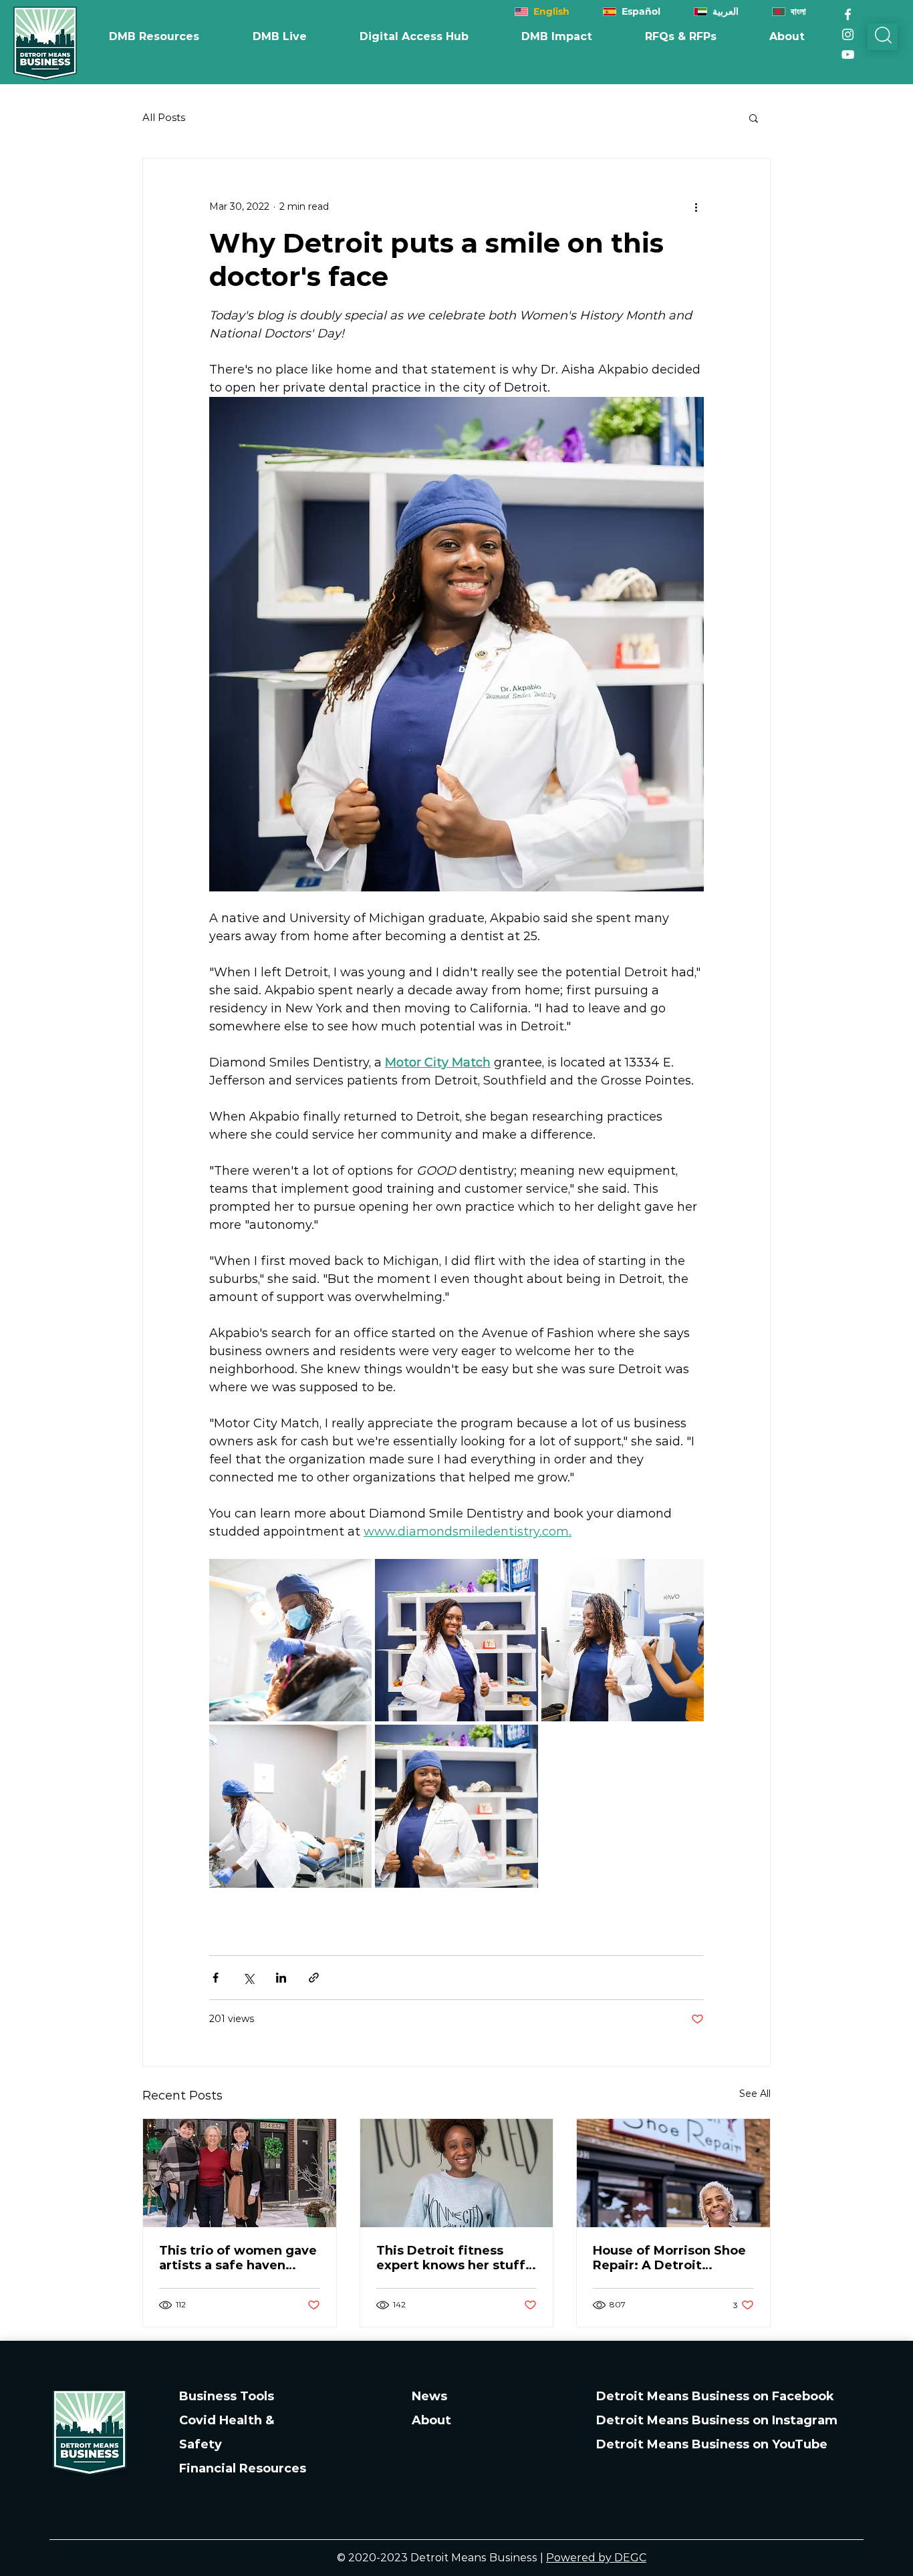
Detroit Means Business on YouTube (712, 2444)
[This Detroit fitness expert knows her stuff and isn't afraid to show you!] (457, 2173)
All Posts (164, 118)
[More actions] (696, 206)
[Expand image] (290, 1640)
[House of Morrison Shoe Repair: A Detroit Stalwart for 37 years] (673, 2173)
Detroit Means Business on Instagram (717, 2420)
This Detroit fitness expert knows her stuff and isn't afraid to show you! (452, 2258)
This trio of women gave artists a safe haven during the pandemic (238, 2258)
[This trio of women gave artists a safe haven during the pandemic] (240, 2173)
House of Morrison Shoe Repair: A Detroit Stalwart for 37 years (669, 2258)
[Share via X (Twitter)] (248, 1978)
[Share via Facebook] (216, 1978)
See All (755, 2094)
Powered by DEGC (596, 2558)
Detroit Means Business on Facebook (715, 2396)
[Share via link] (314, 1978)
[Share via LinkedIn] (281, 1978)
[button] (556, 37)
